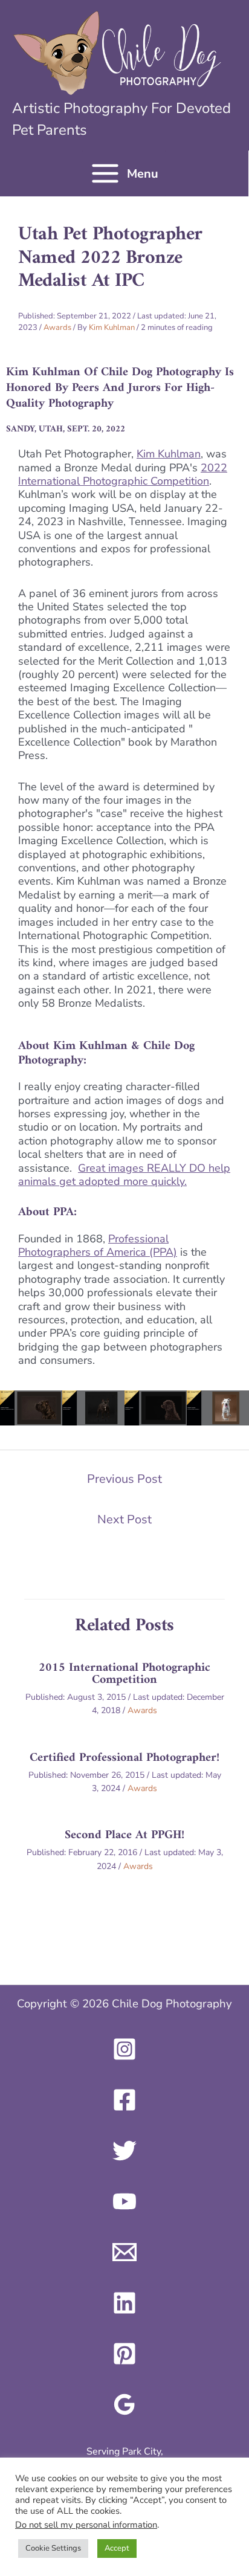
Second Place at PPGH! (124, 1835)
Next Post (124, 1519)
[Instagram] (124, 2049)
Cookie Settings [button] (53, 2548)
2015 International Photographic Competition (124, 1674)
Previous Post (124, 1479)
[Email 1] (124, 2252)
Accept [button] (117, 2548)
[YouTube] (124, 2201)
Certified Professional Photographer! (124, 1758)
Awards (57, 328)
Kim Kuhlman (169, 454)
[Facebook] (124, 2100)
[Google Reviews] (124, 2404)
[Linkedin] (124, 2303)
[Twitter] (124, 2151)
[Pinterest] (124, 2354)
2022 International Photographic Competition (123, 474)
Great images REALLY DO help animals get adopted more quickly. (124, 1175)
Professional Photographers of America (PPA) (98, 1245)
